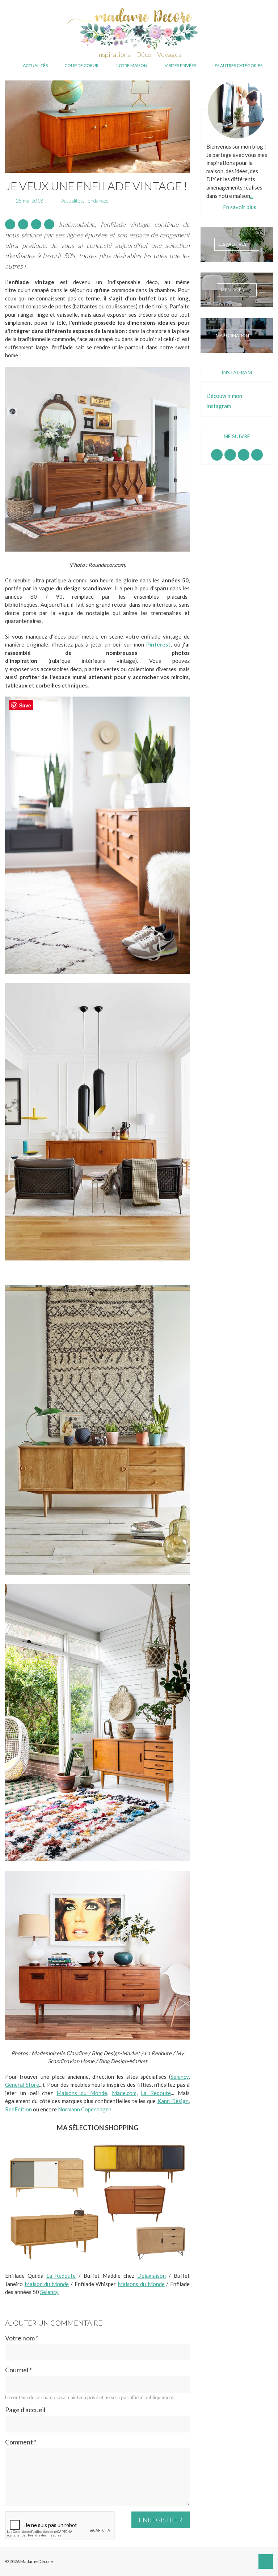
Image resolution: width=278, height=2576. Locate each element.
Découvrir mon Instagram (224, 401)
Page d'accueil (25, 2410)
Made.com (124, 2093)
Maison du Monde (47, 2284)
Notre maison (131, 65)
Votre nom (22, 2338)
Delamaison (151, 2276)
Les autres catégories (237, 65)
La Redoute (156, 2093)
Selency (180, 2077)
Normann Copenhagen (85, 2109)
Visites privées (180, 65)
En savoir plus (240, 207)
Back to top (266, 2562)
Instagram (230, 455)
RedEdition (18, 2109)
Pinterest (158, 644)
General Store (22, 2085)
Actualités (35, 65)
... (252, 196)
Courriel (18, 2370)
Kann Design (173, 2101)
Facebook (217, 455)
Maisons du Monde (82, 2093)
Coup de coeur (81, 65)
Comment (21, 2442)
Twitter (257, 455)
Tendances (97, 201)
